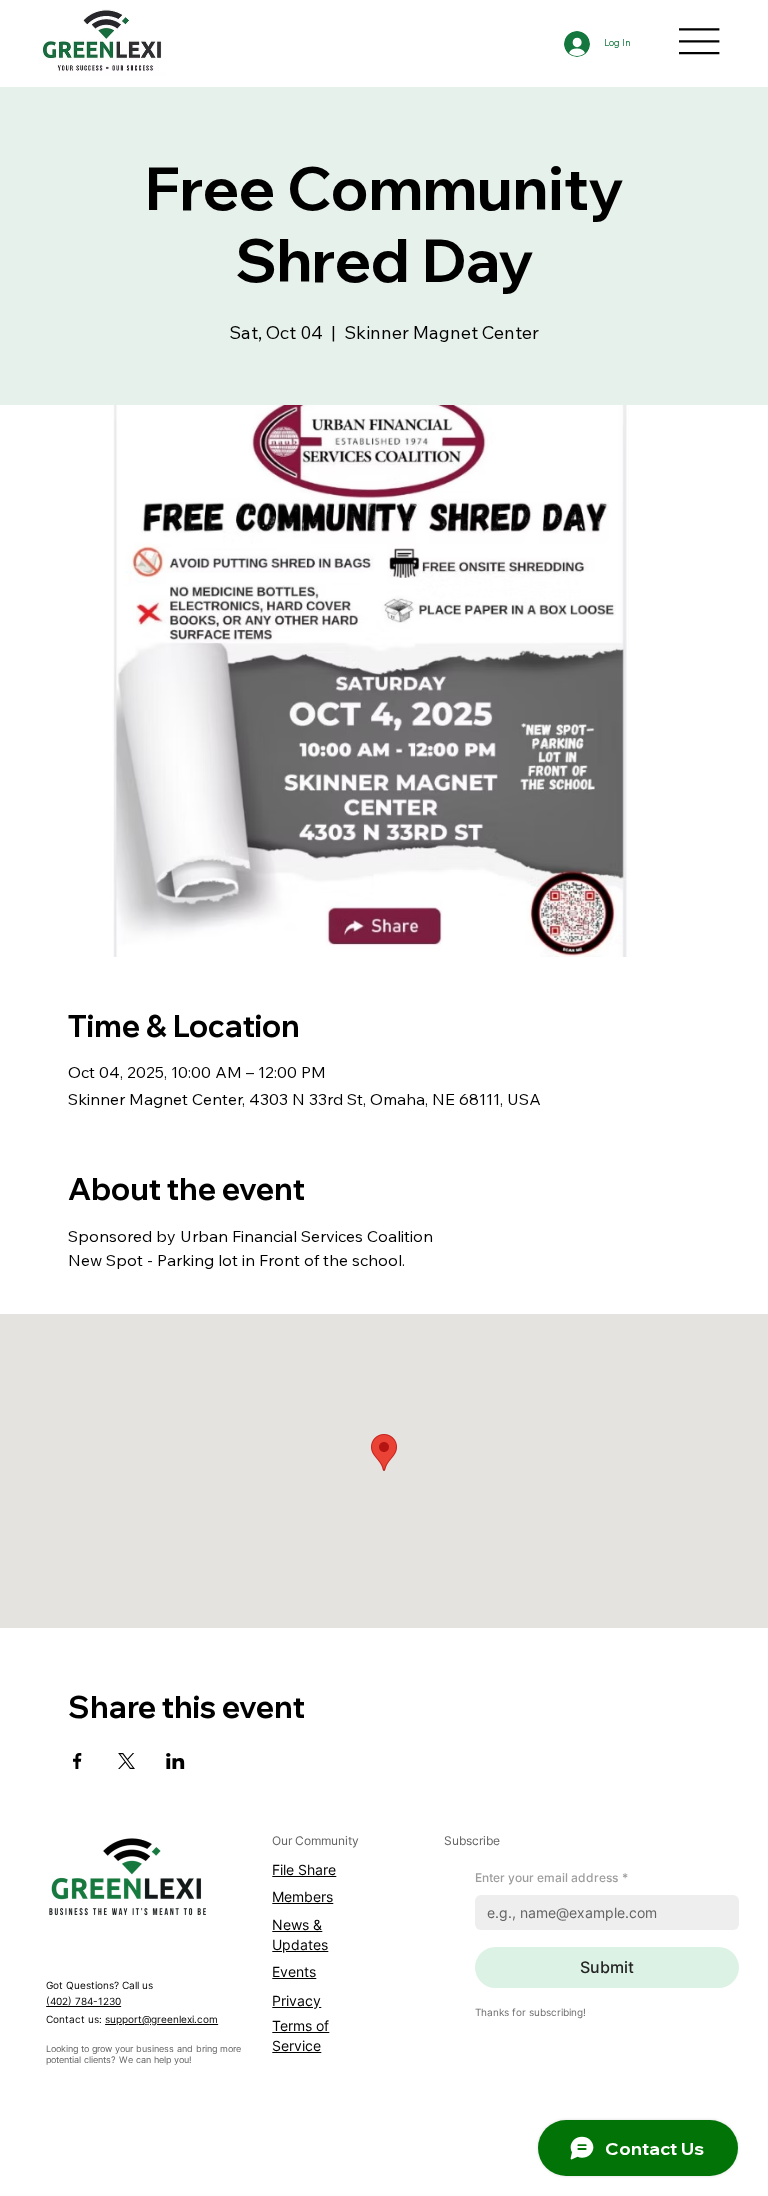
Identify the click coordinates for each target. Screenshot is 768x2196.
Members (302, 1896)
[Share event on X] (126, 1761)
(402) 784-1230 (83, 2001)
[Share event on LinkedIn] (175, 1761)
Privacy (296, 2000)
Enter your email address (551, 1877)
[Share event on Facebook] (77, 1761)
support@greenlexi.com (161, 2019)
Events (294, 1971)
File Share (304, 1869)
